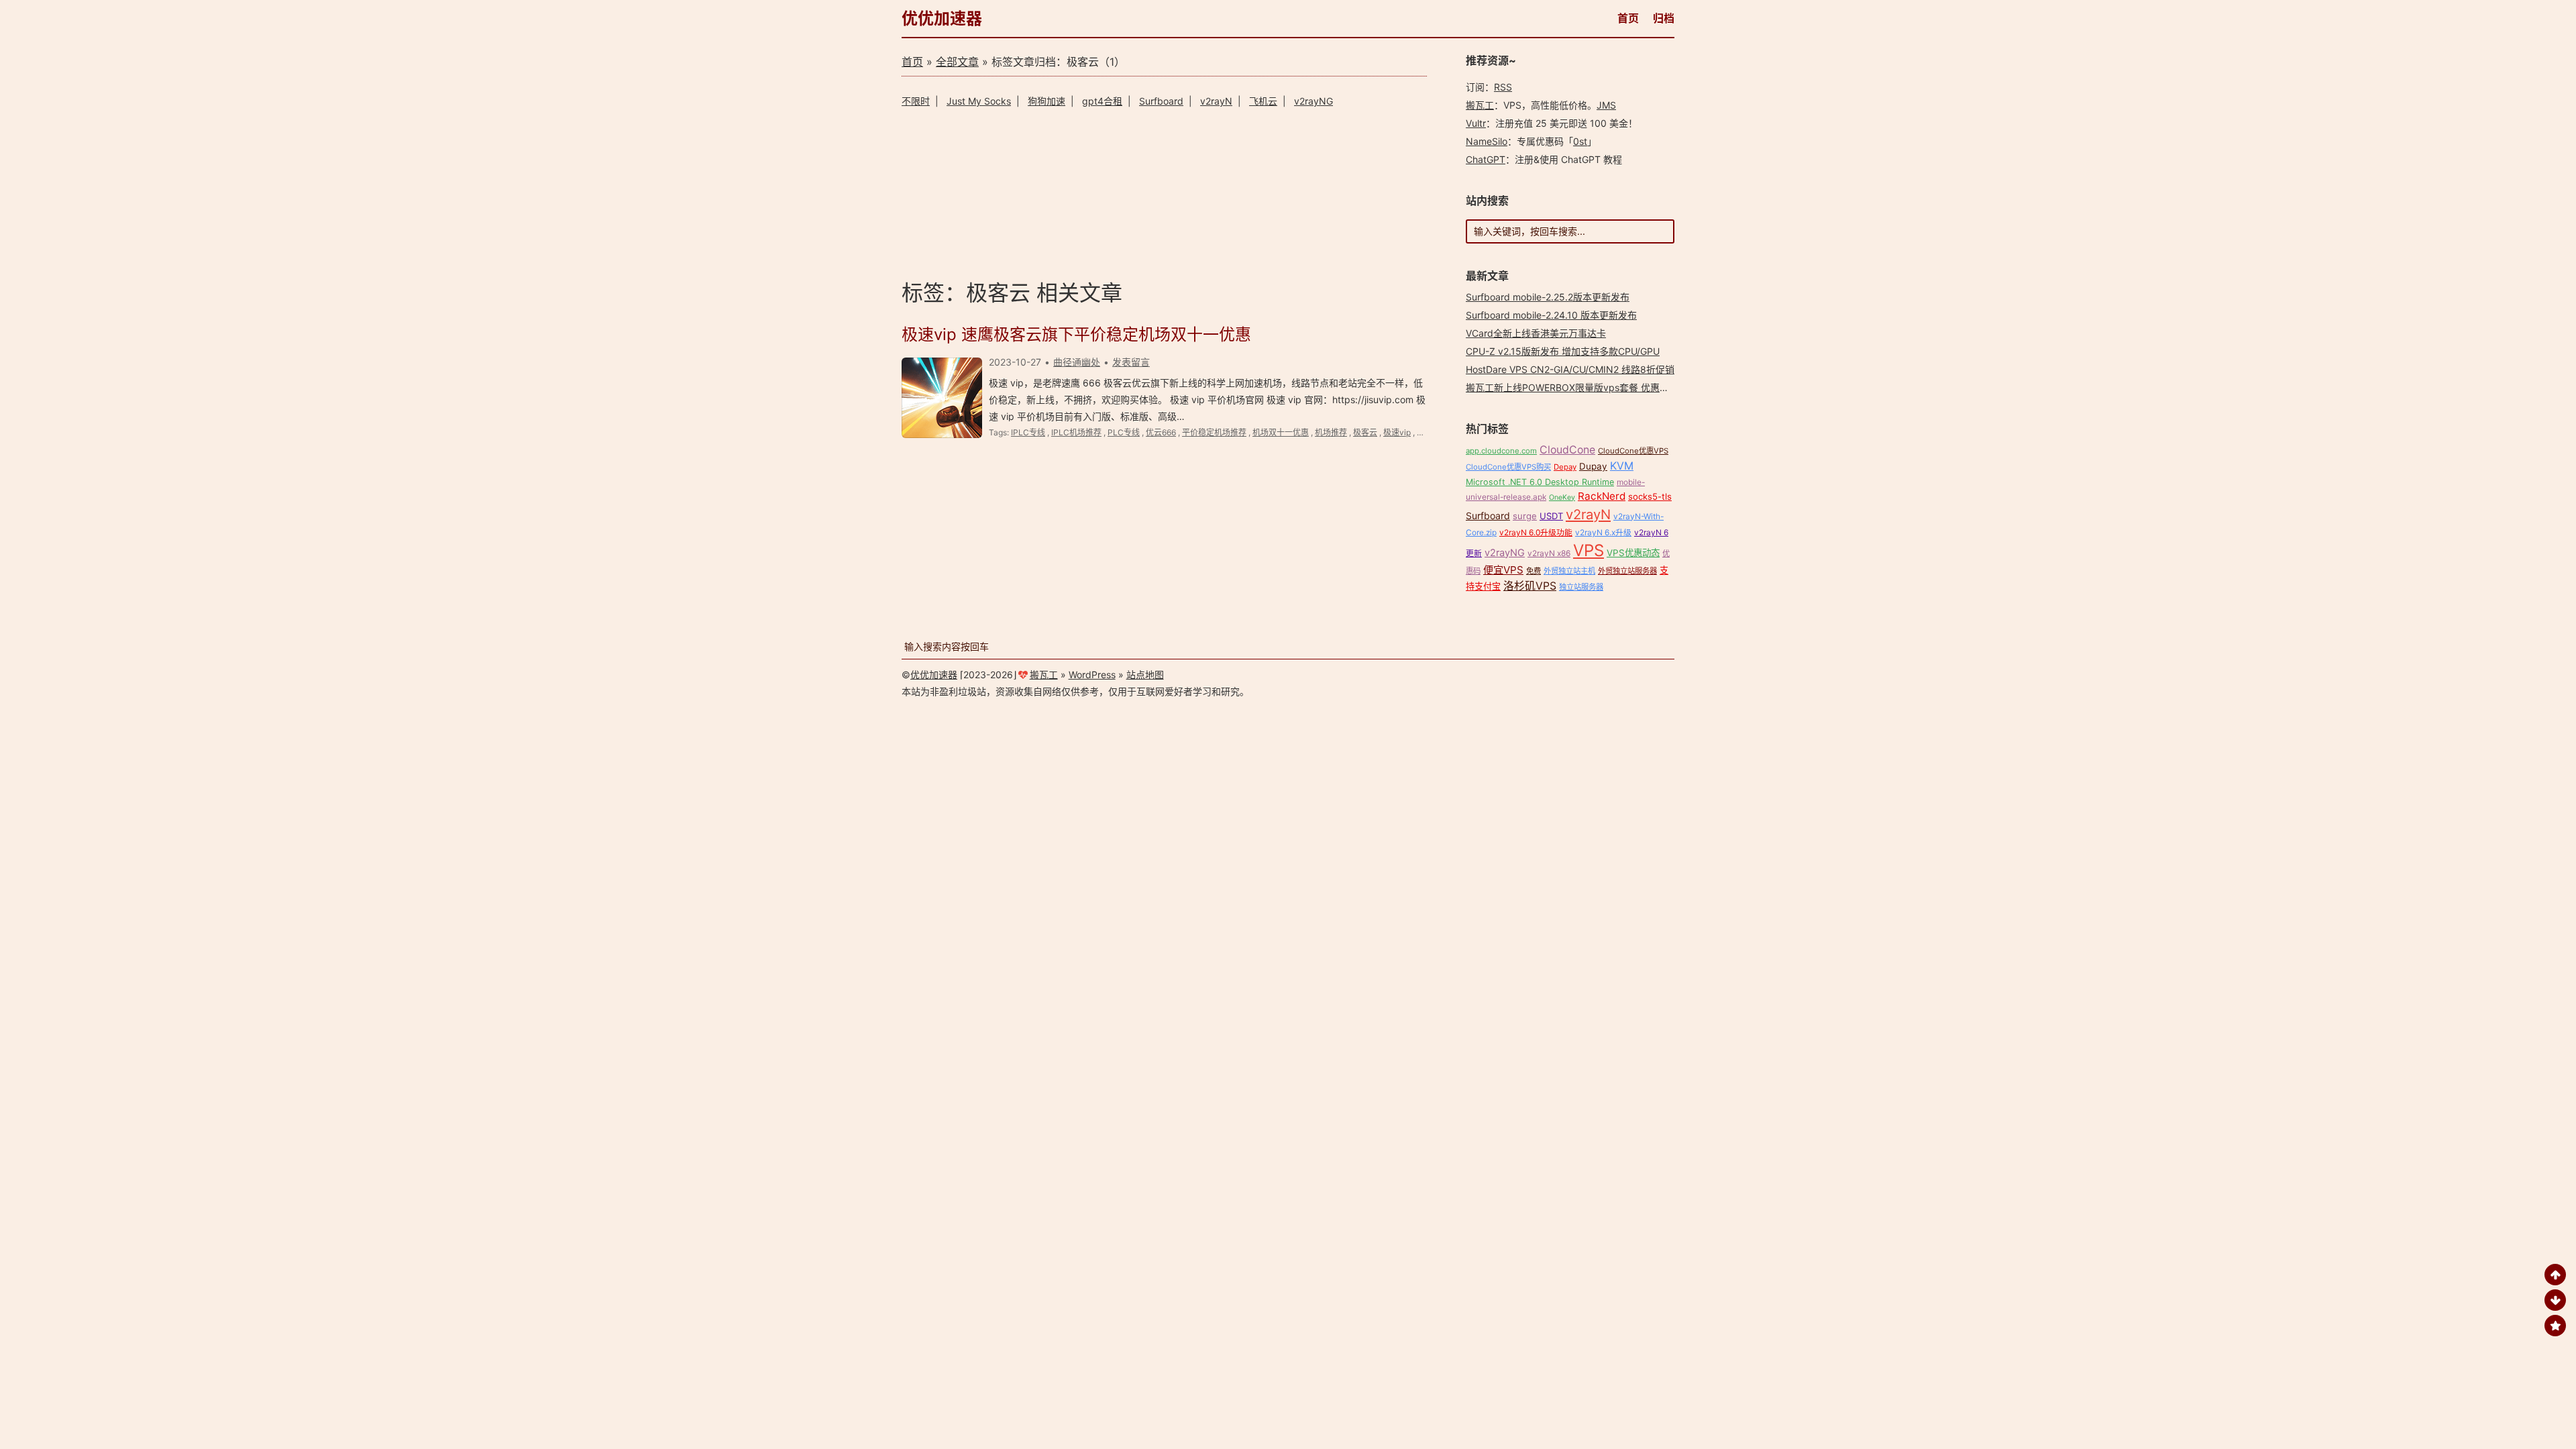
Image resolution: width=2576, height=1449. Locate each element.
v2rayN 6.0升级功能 (1536, 532)
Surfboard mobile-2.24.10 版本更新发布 (1551, 315)
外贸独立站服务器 (1627, 571)
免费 (1534, 571)
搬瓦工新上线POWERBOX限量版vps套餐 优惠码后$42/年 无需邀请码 (1612, 387)
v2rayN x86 (1549, 553)
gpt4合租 (1102, 101)
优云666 (1161, 432)
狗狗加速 (1046, 101)
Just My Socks (979, 101)
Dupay (1593, 466)
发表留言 (1131, 362)
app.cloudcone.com (1501, 451)
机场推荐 (1331, 432)
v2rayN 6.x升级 (1603, 532)
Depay (1565, 467)
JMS (1606, 105)
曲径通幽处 (1077, 362)
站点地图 (1145, 675)
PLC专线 (1124, 432)
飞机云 (1263, 101)
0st (1580, 141)
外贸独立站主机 (1569, 571)
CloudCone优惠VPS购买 (1508, 467)
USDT (1551, 516)
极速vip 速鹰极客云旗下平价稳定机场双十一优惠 (1076, 334)
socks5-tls (1650, 496)
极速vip (1397, 432)
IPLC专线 (1028, 432)
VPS (1589, 550)
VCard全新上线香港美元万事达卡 (1536, 333)
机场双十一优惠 (1281, 432)
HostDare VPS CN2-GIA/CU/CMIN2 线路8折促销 (1570, 369)
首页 (1628, 18)
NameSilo (1487, 141)
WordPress (1092, 675)
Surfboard (1161, 101)
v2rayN (1216, 101)
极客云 (1365, 432)
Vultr (1476, 123)
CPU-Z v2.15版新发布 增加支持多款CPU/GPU (1563, 351)
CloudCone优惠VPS (1633, 451)
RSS (1503, 87)
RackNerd (1602, 496)
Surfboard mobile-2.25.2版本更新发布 (1548, 297)
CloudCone (1567, 450)
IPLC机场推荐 (1076, 432)
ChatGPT (1486, 159)
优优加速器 (942, 18)
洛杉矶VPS (1530, 586)
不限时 (916, 101)
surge (1525, 516)
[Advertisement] (1164, 192)
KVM (1622, 466)
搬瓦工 (1480, 105)
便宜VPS (1503, 570)
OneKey (1562, 497)
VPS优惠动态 (1633, 553)
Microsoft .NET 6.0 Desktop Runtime (1540, 482)
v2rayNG (1313, 101)
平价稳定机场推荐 (1214, 432)
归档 (1664, 18)
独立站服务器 (1581, 587)
